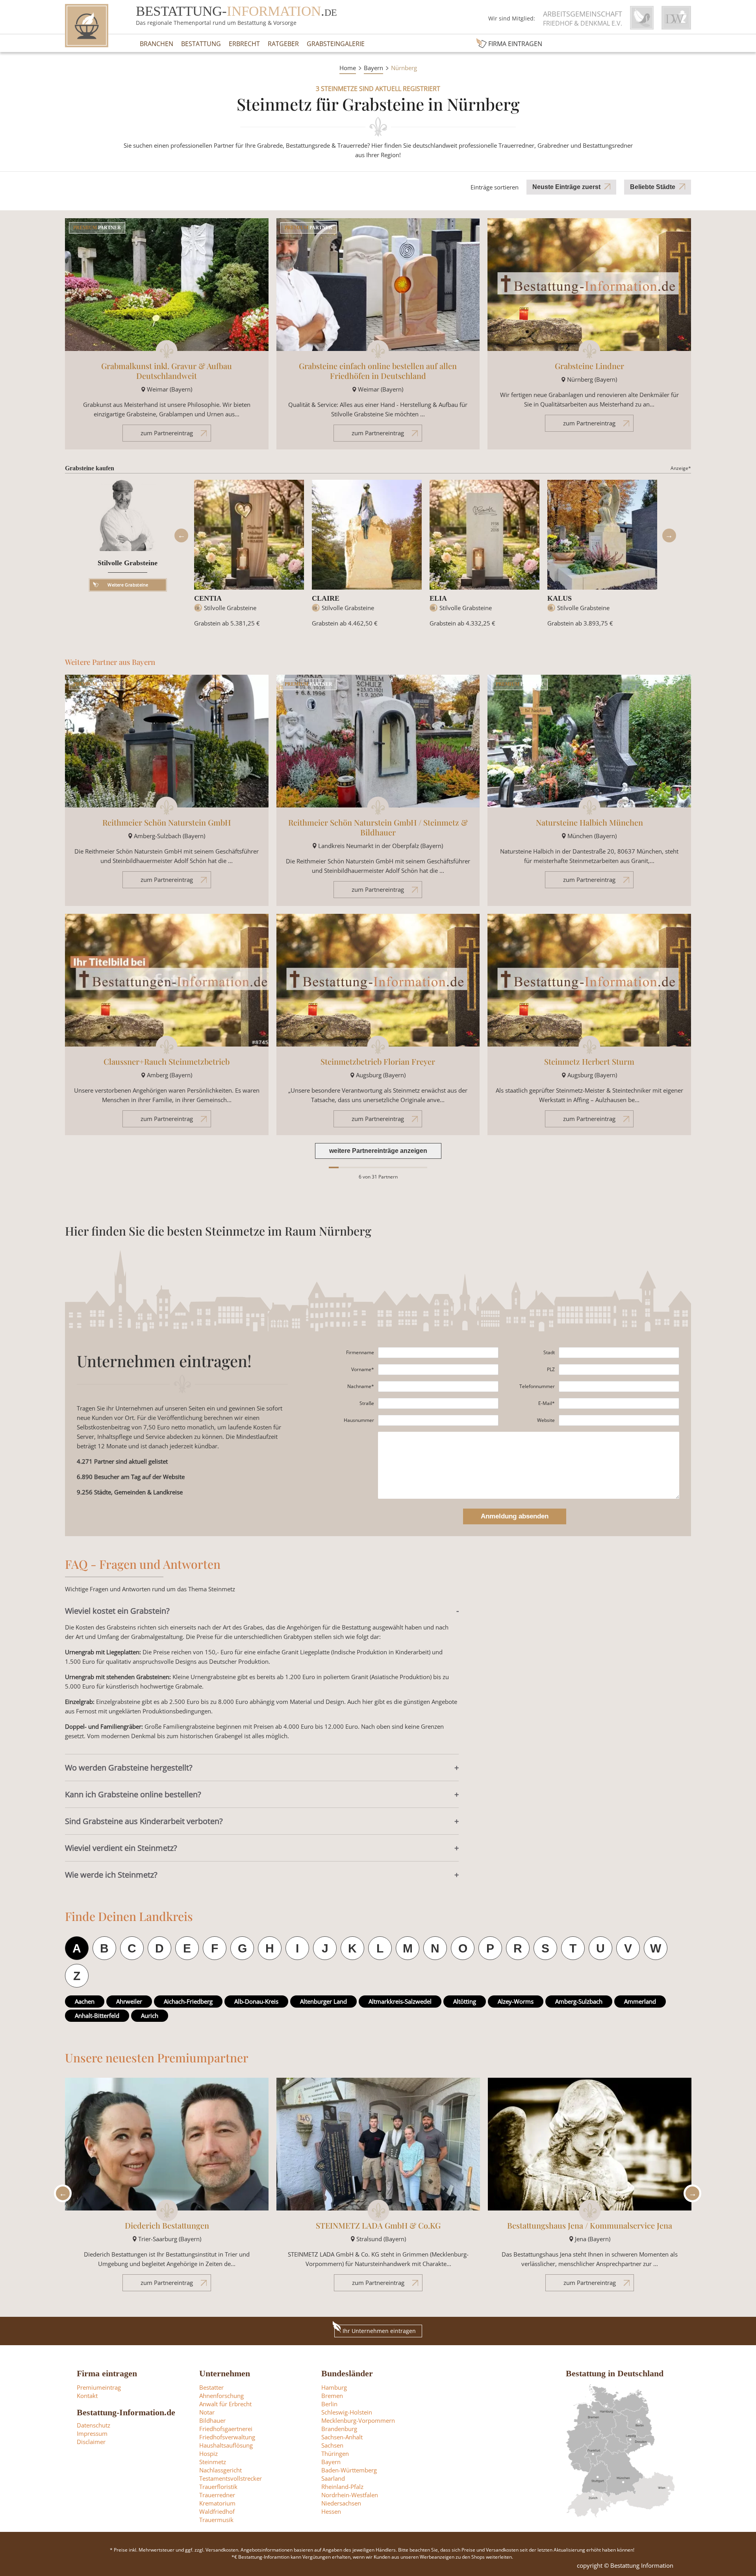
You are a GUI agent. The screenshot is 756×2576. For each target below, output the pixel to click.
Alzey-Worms (516, 2001)
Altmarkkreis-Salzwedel (400, 2001)
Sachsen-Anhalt (342, 2437)
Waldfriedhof (217, 2511)
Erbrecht (244, 44)
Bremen (332, 2396)
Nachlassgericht (220, 2470)
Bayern (373, 68)
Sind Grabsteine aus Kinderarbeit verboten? (144, 1821)
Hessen (331, 2511)
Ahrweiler (129, 2001)
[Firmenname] (438, 1353)
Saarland (333, 2478)
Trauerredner (217, 2495)
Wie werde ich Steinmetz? (111, 1875)
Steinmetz (213, 2462)
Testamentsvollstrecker (231, 2478)
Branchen (157, 44)
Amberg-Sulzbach (579, 2001)
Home (348, 68)
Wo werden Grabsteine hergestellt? (129, 1768)
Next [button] (669, 535)
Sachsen (332, 2445)
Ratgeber (283, 44)
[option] (249, 557)
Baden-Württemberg (349, 2470)
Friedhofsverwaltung (227, 2437)
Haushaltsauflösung (226, 2445)
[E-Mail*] (619, 1403)
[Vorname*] (438, 1370)
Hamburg (334, 2387)
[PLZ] (619, 1370)
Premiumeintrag (99, 2387)
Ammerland (640, 2001)
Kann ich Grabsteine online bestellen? (133, 1794)
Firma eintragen (515, 44)
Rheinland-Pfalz (342, 2487)
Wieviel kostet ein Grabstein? (117, 1611)
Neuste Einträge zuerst (566, 187)
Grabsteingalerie (336, 44)
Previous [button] (181, 535)
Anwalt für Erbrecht (225, 2404)
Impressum (92, 2433)
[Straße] (438, 1403)
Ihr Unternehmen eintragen (379, 2331)
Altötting (465, 2001)
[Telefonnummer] (619, 1386)
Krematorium (217, 2503)
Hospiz (208, 2454)
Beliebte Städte (653, 187)
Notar (207, 2412)
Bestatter (211, 2387)
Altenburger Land (323, 2001)
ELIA (438, 598)
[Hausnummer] (438, 1420)
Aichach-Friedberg (188, 2001)
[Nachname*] (438, 1386)
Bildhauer (212, 2420)
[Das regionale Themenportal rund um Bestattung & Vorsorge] (87, 26)
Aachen (85, 2001)
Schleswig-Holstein (347, 2412)
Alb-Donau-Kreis (256, 2001)
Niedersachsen (341, 2503)
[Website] (619, 1420)
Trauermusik (216, 2520)
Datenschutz (94, 2425)
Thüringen (335, 2454)
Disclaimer (91, 2442)
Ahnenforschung (221, 2396)
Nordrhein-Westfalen (350, 2495)
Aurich (150, 2016)
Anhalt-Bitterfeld (97, 2016)
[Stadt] (619, 1353)
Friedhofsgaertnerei (226, 2429)
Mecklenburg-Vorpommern (358, 2420)
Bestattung (201, 44)
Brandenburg (339, 2429)
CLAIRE (326, 598)
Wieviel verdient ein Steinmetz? (121, 1848)
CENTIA (208, 598)
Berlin (329, 2404)
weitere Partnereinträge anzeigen (378, 1151)
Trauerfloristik (218, 2487)
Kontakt (87, 2396)
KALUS (560, 598)
